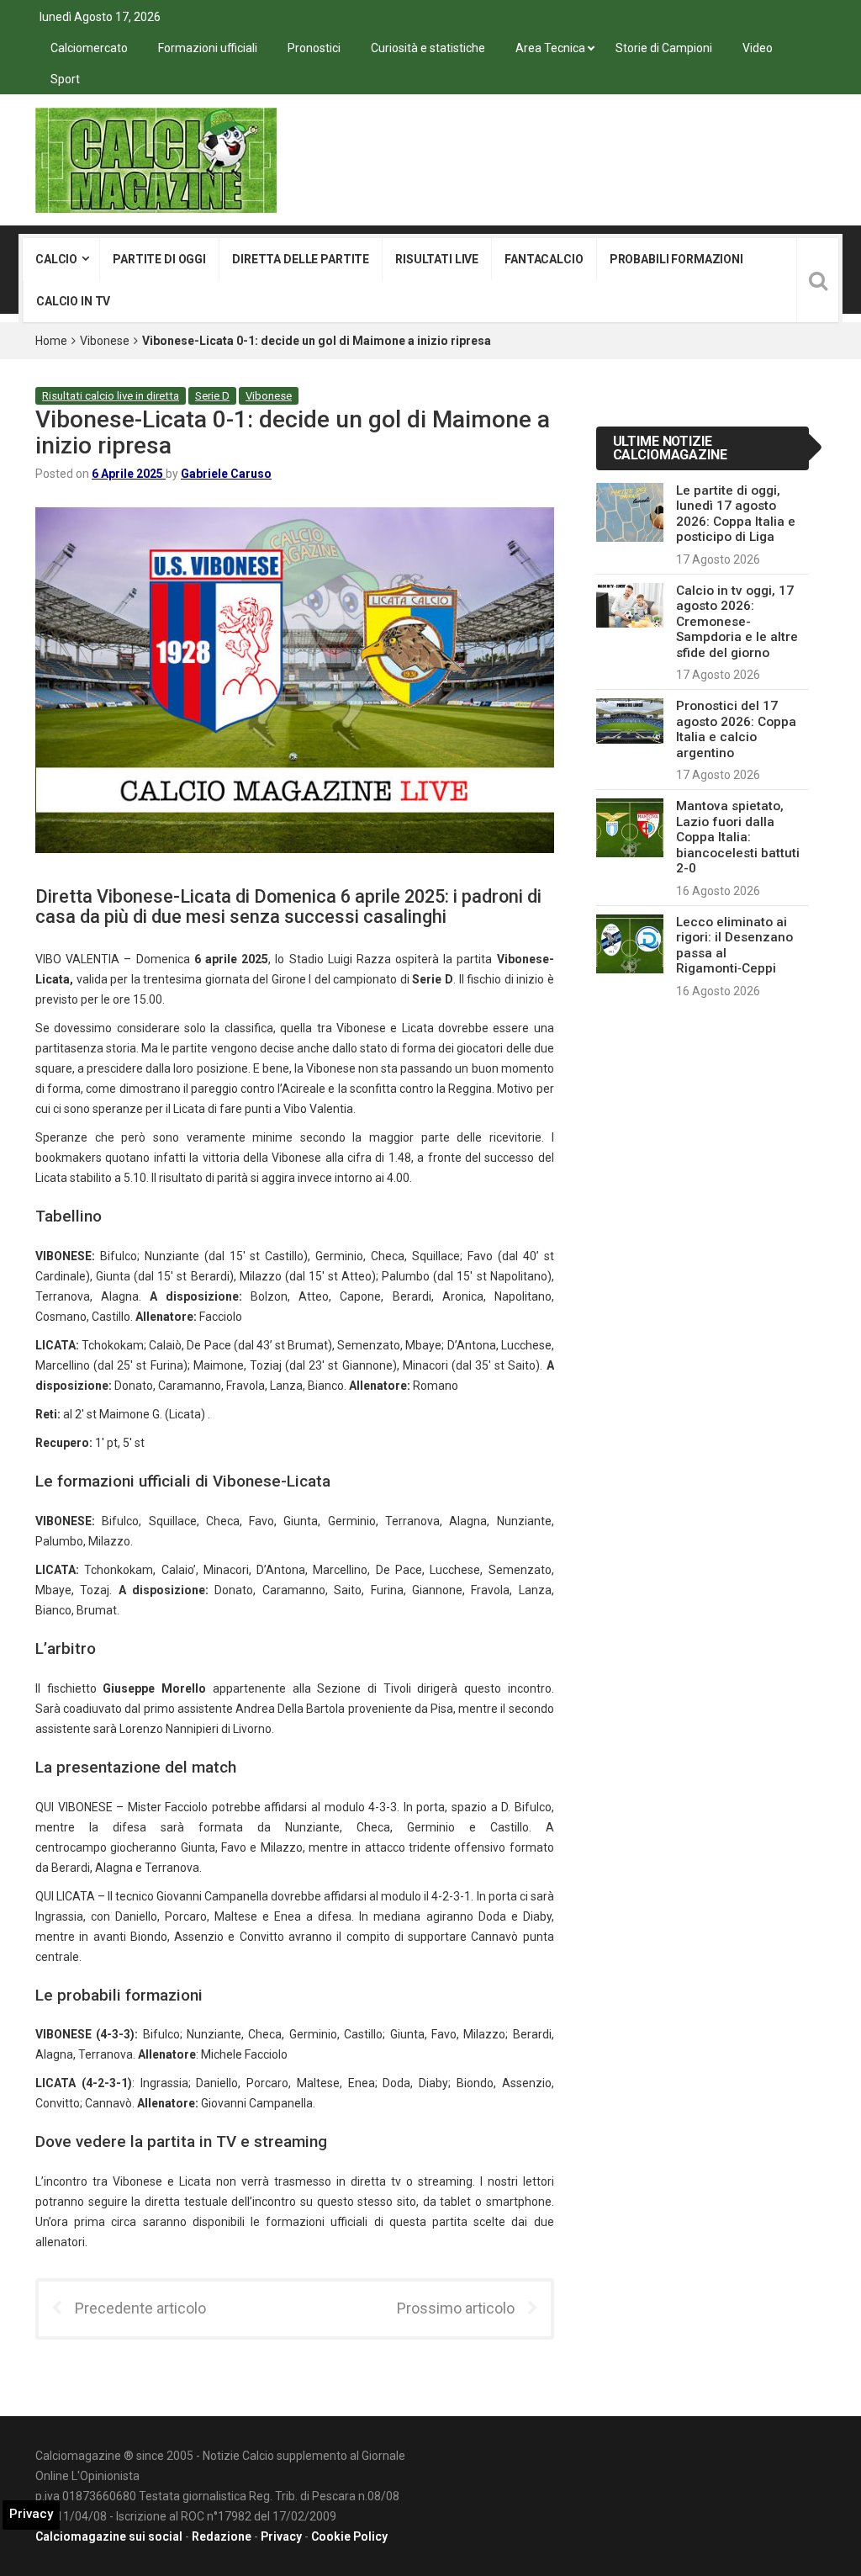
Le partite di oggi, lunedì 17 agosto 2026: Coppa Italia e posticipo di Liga (736, 514)
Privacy (281, 2536)
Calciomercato (89, 48)
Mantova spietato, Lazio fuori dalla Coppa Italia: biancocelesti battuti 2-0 (738, 837)
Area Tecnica (550, 48)
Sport (65, 79)
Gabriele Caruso (226, 474)
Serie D (212, 396)
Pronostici (314, 48)
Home (51, 341)
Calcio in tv (73, 301)
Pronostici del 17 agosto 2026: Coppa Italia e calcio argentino (736, 729)
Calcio (56, 259)
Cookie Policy (349, 2536)
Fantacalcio (544, 259)
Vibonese (105, 341)
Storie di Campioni (664, 48)
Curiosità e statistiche (428, 48)
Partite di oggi (159, 259)
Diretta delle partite (301, 259)
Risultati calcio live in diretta (111, 396)
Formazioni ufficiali (208, 48)
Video (758, 48)
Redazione (222, 2536)
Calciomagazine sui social (109, 2536)
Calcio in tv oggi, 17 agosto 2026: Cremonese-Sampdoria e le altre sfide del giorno (737, 622)
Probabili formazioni (676, 259)
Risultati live (437, 259)
